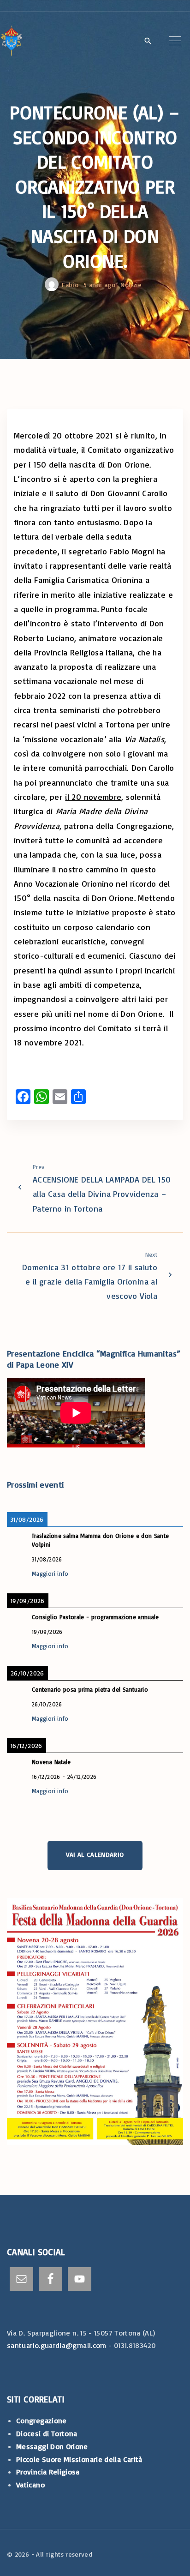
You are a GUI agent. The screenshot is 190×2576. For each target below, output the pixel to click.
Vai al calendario (95, 1854)
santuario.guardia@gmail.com (57, 2345)
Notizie (131, 285)
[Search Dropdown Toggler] (148, 42)
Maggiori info (50, 1573)
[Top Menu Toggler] (175, 41)
